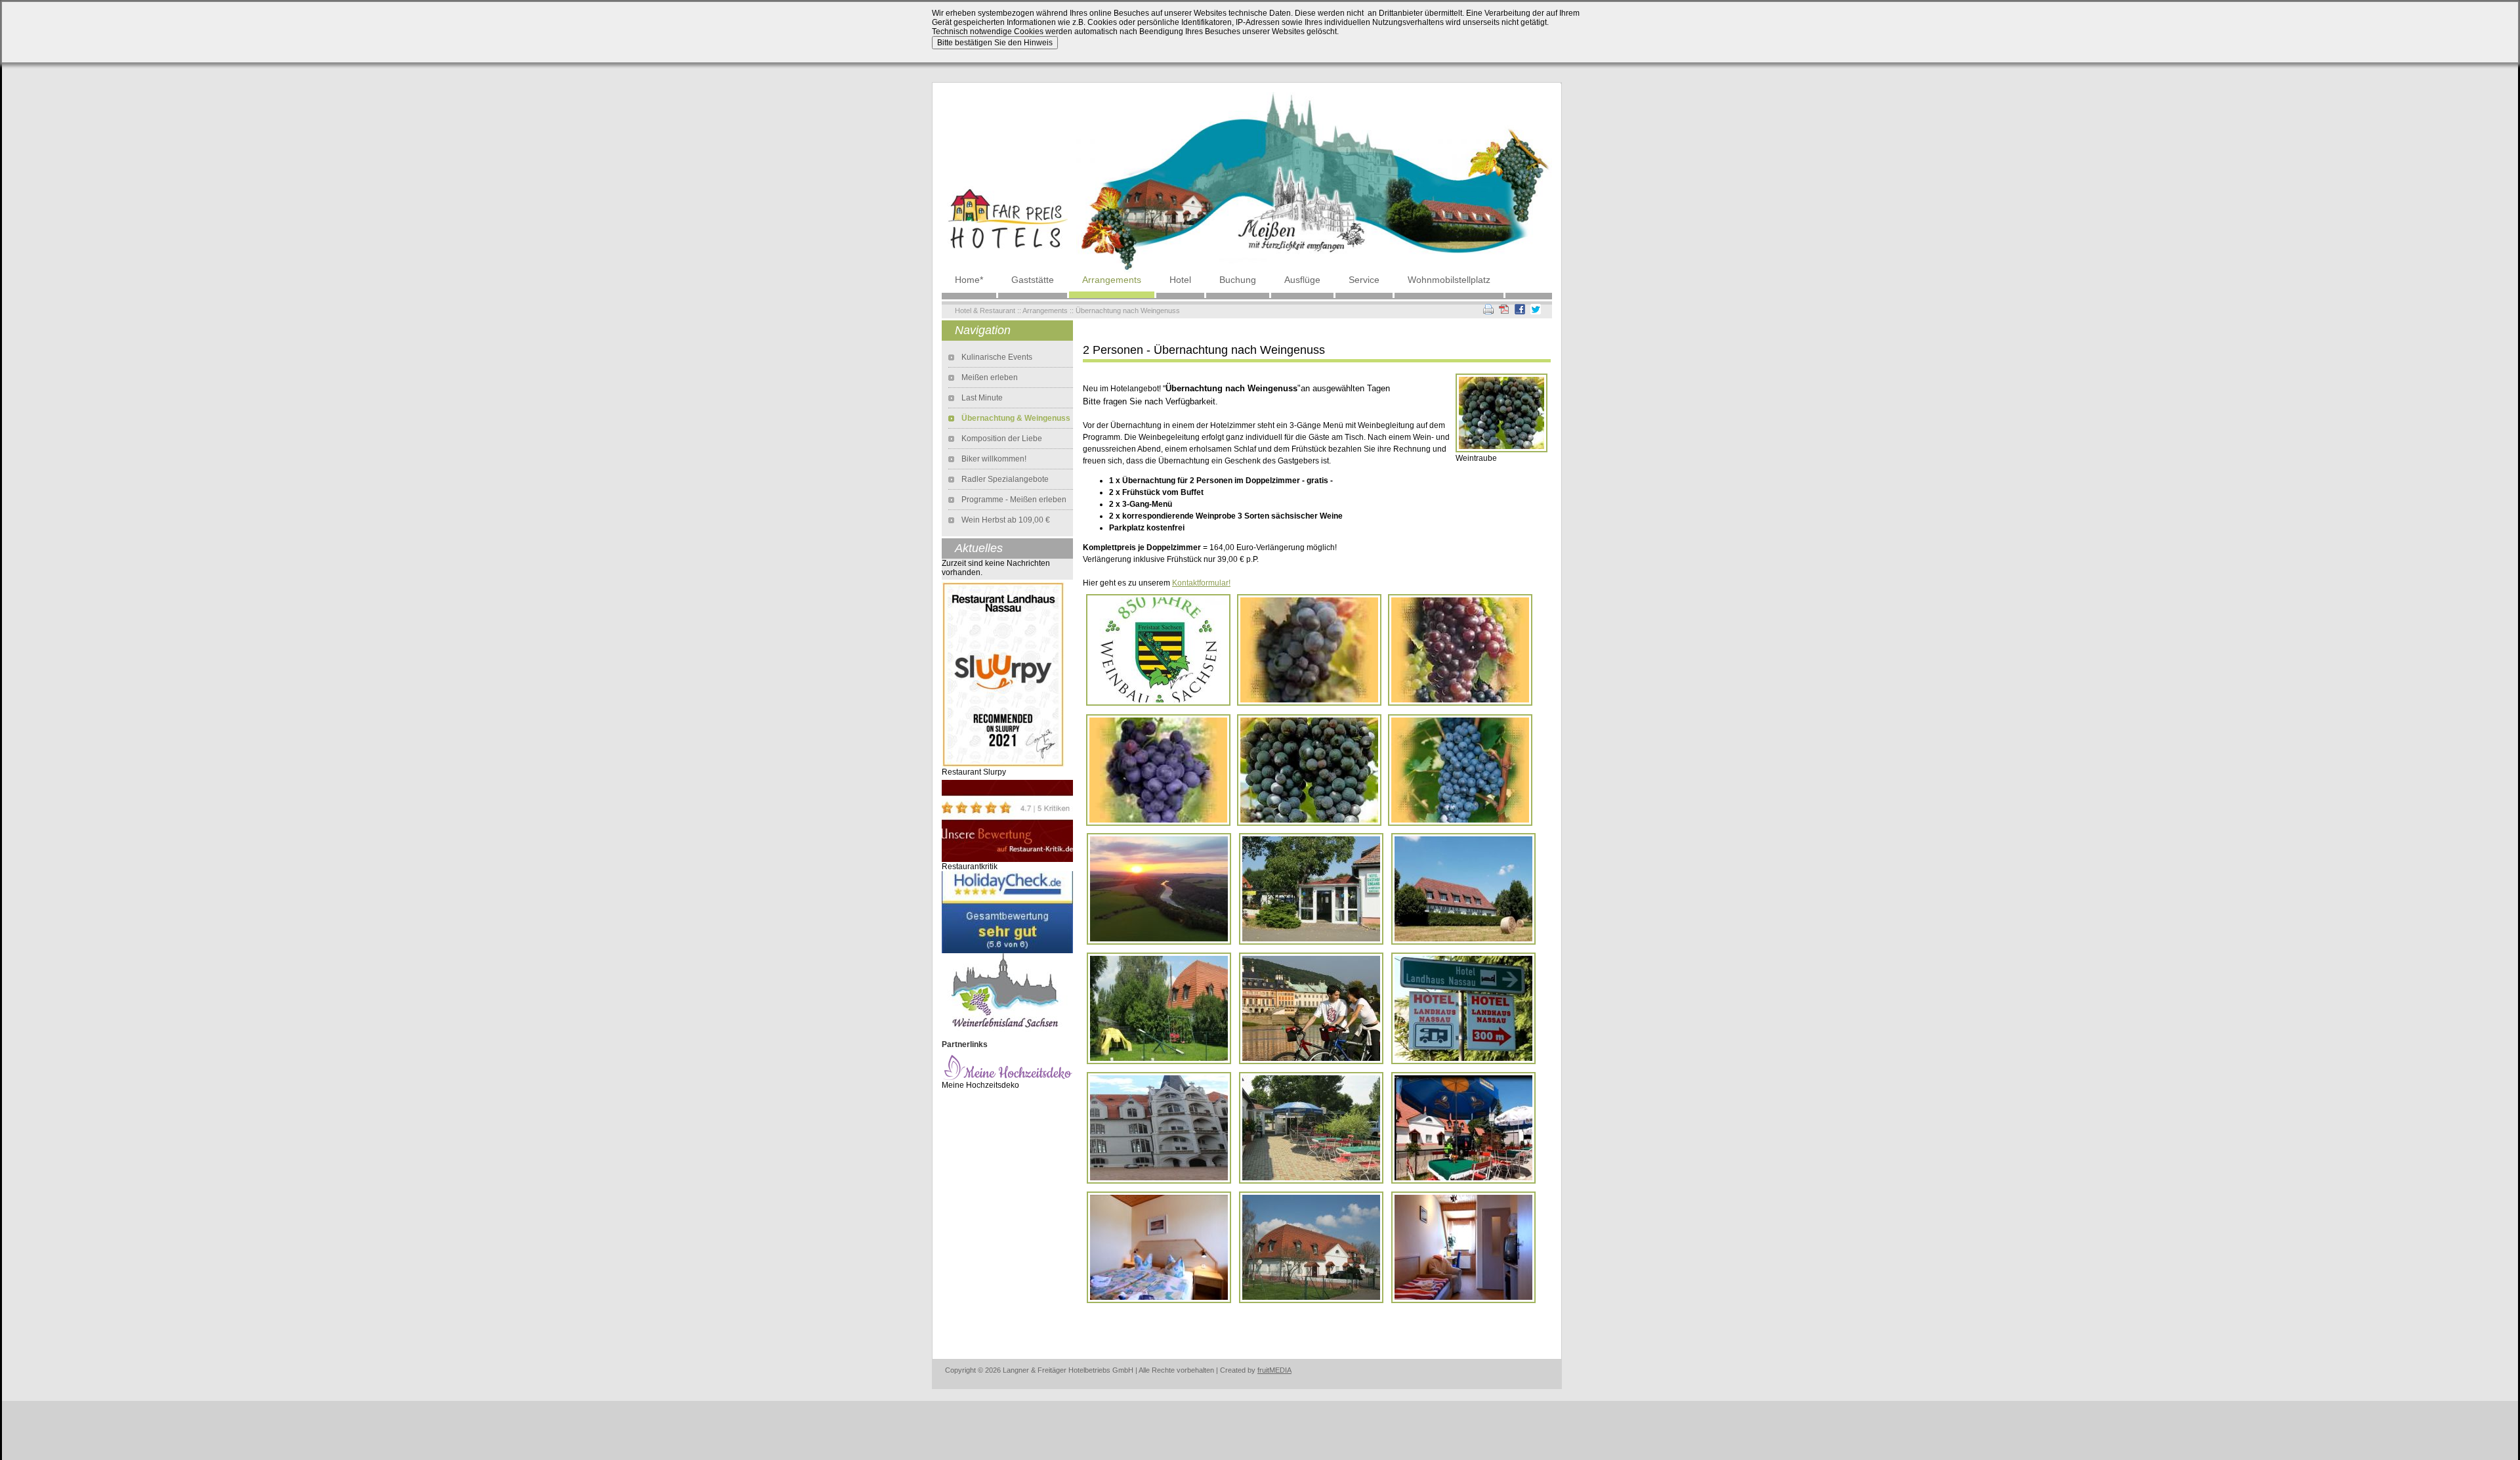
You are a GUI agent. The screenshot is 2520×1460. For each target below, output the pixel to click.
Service (1364, 280)
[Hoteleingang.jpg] (1311, 888)
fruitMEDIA (1274, 1370)
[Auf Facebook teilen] (1520, 309)
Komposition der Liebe (1002, 439)
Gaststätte (1033, 280)
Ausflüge (1302, 280)
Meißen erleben (990, 377)
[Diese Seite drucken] (1488, 309)
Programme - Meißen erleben (1014, 500)
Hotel (1180, 280)
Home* (969, 280)
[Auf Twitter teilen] (1536, 309)
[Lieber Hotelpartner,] (1007, 912)
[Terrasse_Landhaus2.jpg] (1311, 1127)
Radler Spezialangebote (1005, 479)
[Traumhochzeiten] (1007, 1067)
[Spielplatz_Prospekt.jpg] (1159, 1008)
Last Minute (982, 398)
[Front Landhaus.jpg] (1463, 888)
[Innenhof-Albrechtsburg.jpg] (1159, 1127)
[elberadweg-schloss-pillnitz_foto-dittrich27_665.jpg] (1311, 1008)
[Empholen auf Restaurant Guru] (1003, 674)
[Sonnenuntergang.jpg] (1159, 888)
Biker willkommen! (994, 459)
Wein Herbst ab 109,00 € (1006, 520)
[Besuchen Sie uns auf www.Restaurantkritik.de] (1007, 821)
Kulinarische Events (997, 357)
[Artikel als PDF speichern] (1504, 309)
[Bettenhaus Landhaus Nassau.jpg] (1311, 1247)
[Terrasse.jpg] (1463, 1127)
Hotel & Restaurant (985, 311)
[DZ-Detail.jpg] (1159, 1247)
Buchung (1238, 280)
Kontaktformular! (1201, 583)
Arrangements (1112, 280)
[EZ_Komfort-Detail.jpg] (1463, 1247)
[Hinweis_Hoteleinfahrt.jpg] (1463, 1008)
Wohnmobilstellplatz (1449, 280)
